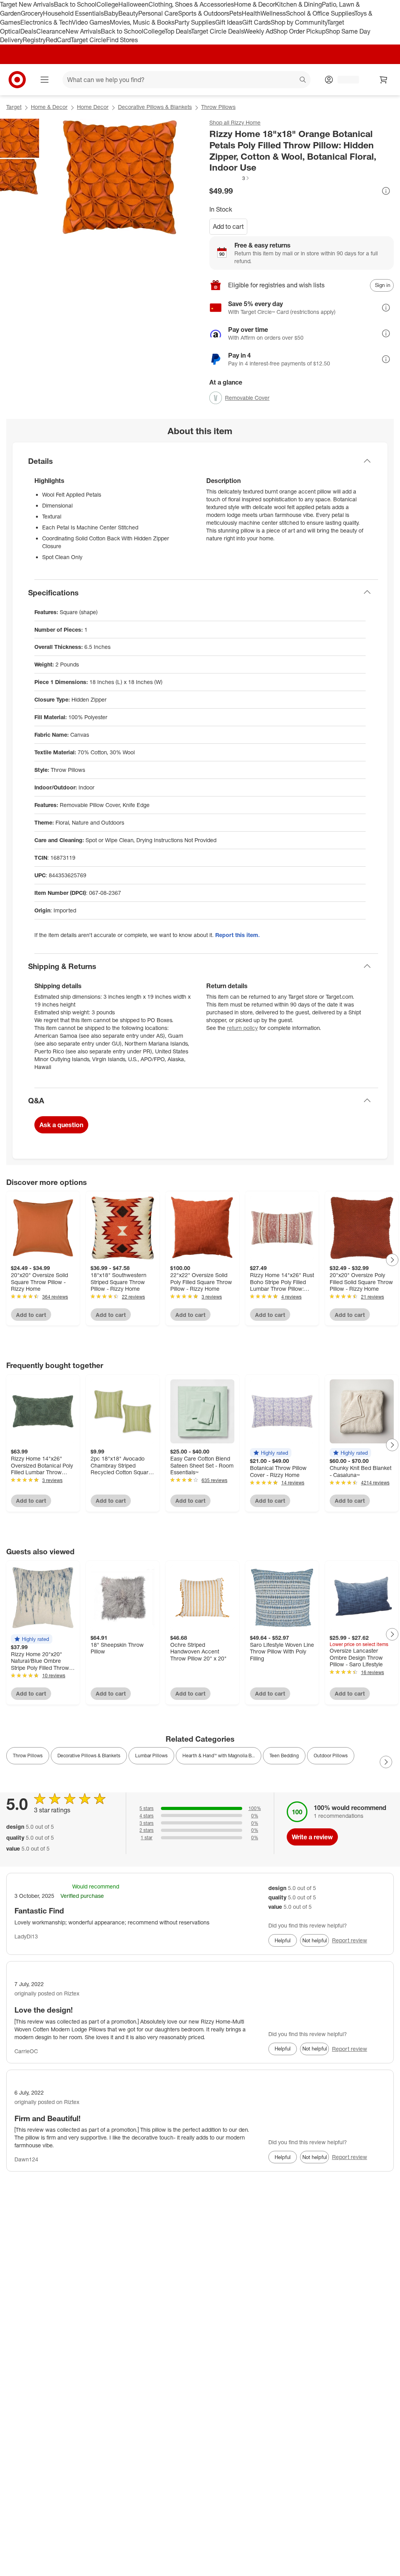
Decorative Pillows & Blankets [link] (89, 1756)
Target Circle (88, 40)
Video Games (91, 22)
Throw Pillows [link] (28, 1756)
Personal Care (158, 13)
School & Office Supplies (320, 13)
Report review (350, 1940)
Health (251, 13)
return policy (242, 1028)
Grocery (32, 13)
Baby (111, 13)
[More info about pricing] (386, 191)
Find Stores (122, 40)
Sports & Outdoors (204, 13)
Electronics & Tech (46, 22)
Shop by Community (299, 22)
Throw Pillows (218, 107)
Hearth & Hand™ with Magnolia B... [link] (219, 1756)
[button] (230, 178)
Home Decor (93, 107)
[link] (230, 178)
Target (14, 107)
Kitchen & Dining (298, 4)
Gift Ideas (229, 22)
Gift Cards (256, 22)
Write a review (312, 1837)
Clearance (51, 31)
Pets (236, 13)
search (303, 80)
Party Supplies (195, 22)
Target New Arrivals (27, 4)
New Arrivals (83, 31)
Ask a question (61, 1125)
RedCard (58, 40)
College (107, 4)
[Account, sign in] (344, 80)
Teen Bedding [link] (284, 1756)
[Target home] (17, 80)
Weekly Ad (258, 31)
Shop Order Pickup (299, 31)
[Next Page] (392, 1260)
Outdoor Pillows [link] (331, 1756)
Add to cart (228, 226)
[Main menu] (45, 80)
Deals (28, 31)
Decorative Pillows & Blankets (155, 107)
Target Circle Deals (217, 31)
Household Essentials (73, 13)
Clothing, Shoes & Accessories (191, 4)
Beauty (128, 13)
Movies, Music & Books (142, 22)
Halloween (133, 4)
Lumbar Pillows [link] (151, 1756)
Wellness (273, 13)
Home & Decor (254, 4)
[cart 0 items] (384, 80)
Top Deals (178, 31)
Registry (34, 40)
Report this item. (237, 935)
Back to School (75, 4)
